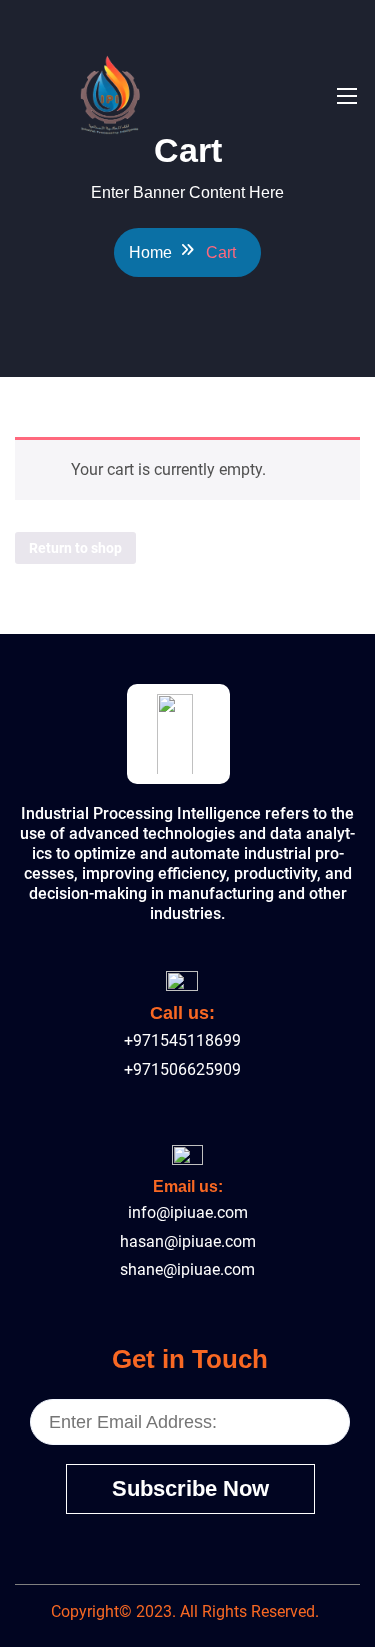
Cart (221, 252)
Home (150, 252)
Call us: (182, 1013)
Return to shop (75, 548)
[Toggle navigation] (345, 95)
